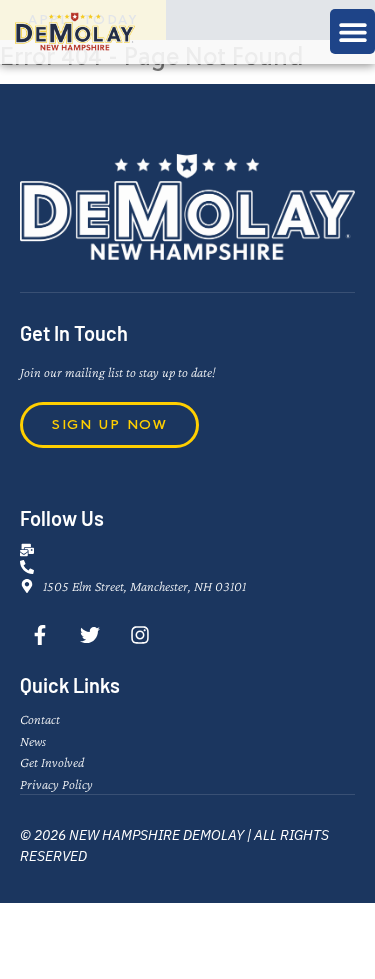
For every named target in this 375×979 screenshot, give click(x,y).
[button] (352, 31)
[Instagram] (140, 635)
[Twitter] (90, 635)
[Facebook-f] (40, 635)
